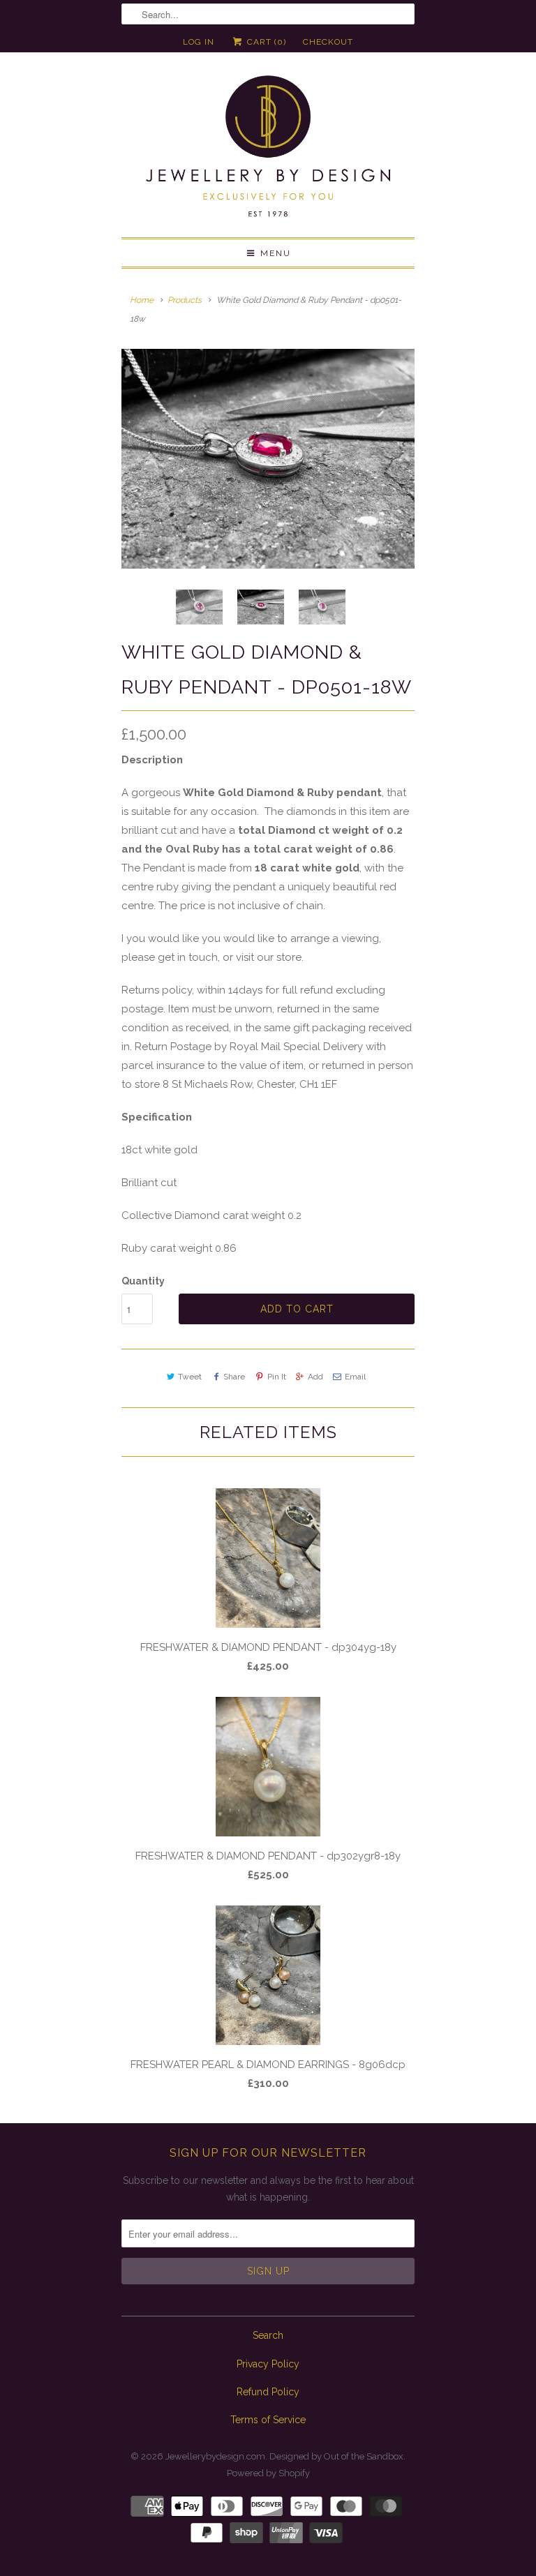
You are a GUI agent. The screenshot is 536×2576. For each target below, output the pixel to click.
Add (315, 1377)
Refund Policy (268, 2392)
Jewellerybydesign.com (215, 2456)
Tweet (190, 1377)
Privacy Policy (268, 2364)
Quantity (143, 1281)
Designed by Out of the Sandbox (336, 2456)
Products (185, 300)
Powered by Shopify (268, 2473)
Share (234, 1377)
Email (355, 1377)
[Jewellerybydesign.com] (268, 150)
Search (268, 2335)
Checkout (328, 42)
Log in (199, 42)
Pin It (276, 1377)
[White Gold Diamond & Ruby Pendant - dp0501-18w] (268, 459)
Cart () (265, 42)
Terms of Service (268, 2420)
